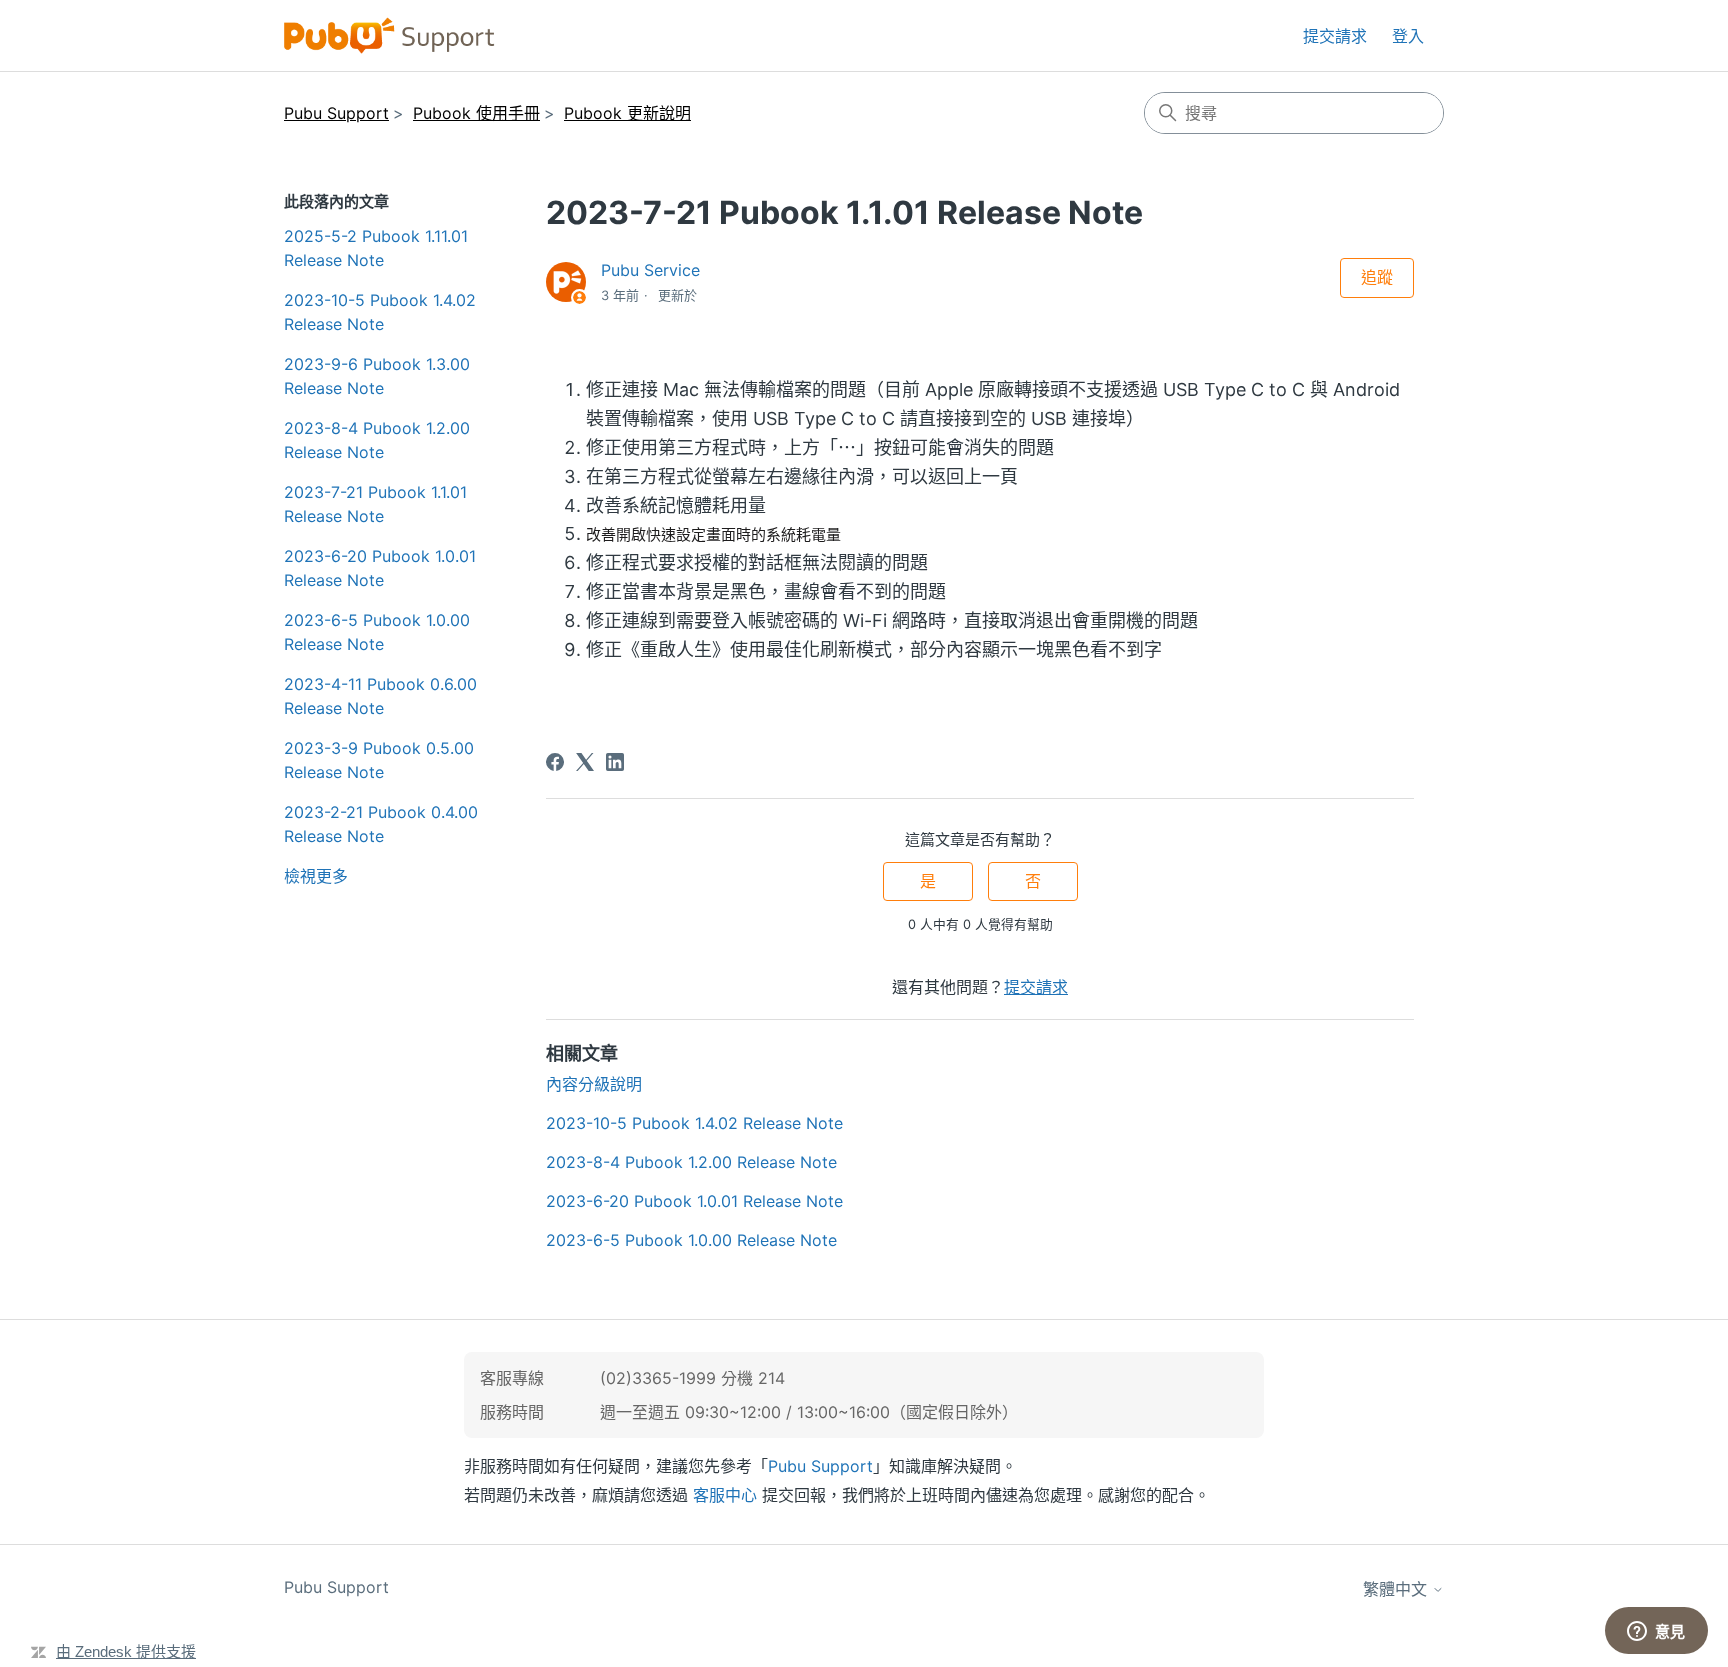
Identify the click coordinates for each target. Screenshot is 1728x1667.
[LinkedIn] (615, 762)
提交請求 (1335, 36)
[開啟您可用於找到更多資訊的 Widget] (1656, 1632)
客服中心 (725, 1495)
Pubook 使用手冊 (476, 113)
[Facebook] (555, 762)
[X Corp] (585, 762)
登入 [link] (1408, 36)
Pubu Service (650, 270)
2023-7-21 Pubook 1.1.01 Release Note (375, 504)
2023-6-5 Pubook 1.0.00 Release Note (377, 632)
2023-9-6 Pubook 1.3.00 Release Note (377, 376)
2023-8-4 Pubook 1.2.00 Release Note (377, 440)
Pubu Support (336, 113)
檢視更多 (316, 876)
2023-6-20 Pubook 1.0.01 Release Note (380, 568)
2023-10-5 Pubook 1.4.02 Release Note (380, 312)
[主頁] (389, 35)
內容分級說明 (594, 1084)
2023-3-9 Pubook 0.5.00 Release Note (379, 760)
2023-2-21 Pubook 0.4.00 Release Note (381, 824)
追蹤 (1377, 277)
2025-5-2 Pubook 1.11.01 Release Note (376, 248)
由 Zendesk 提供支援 (126, 1651)
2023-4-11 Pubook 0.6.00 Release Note (380, 696)
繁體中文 (1397, 1589)
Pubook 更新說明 (627, 113)
